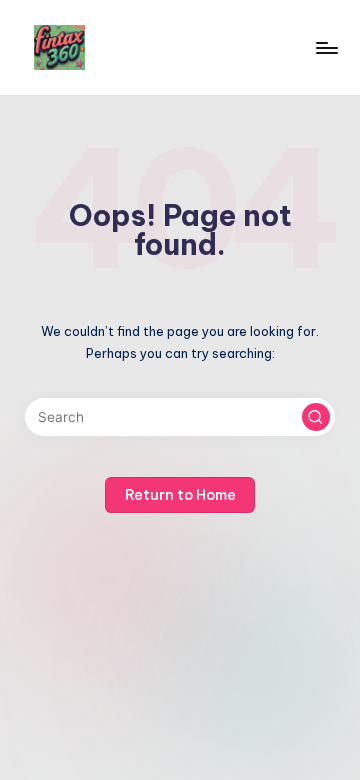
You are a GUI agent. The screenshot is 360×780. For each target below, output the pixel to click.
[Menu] (326, 47)
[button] (316, 417)
